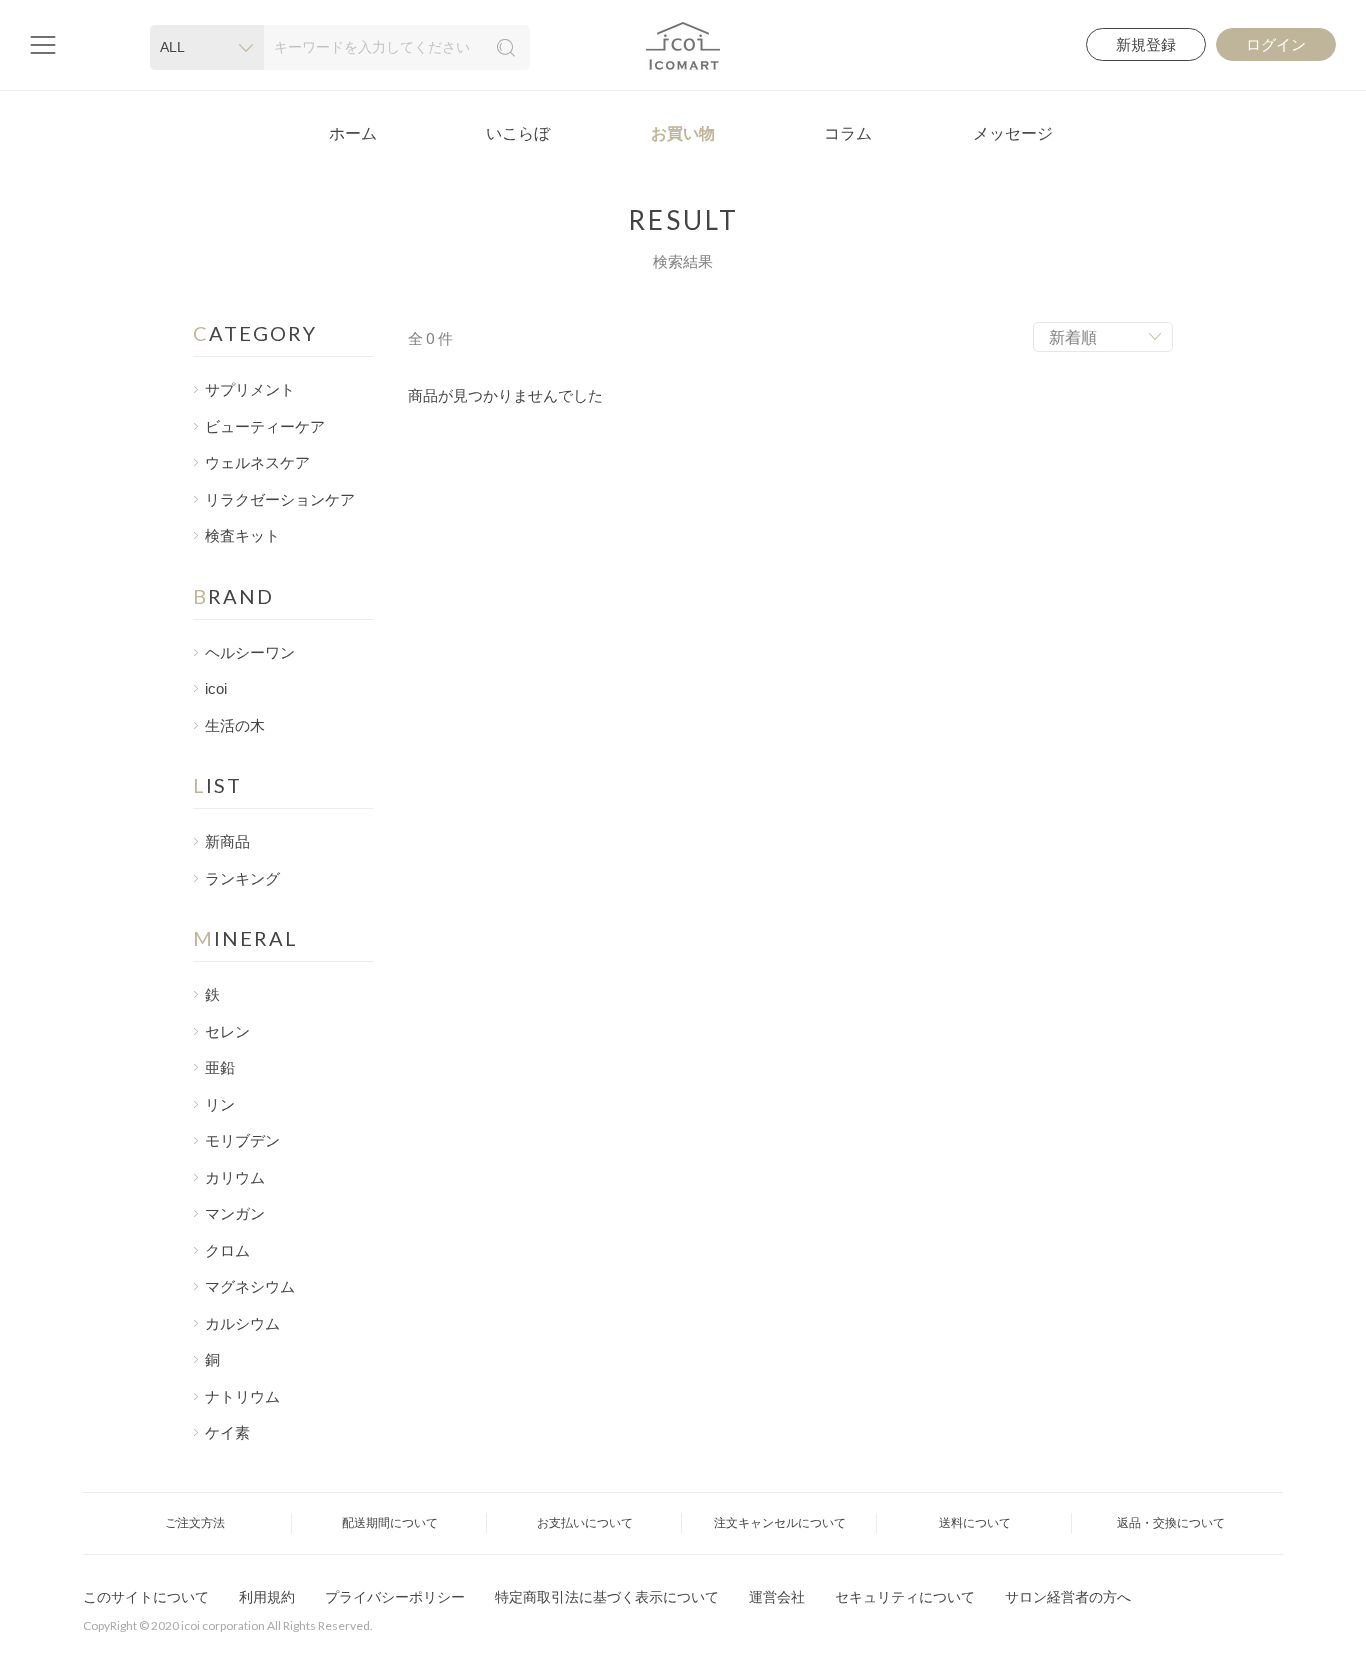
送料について (975, 1523)
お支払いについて (585, 1523)
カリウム (235, 1178)
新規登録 (1146, 44)
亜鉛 (220, 1068)
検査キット (242, 536)
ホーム (353, 133)
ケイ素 (227, 1433)
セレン (227, 1032)
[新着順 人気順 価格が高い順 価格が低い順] (1103, 337)
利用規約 (267, 1597)
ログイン (1276, 44)
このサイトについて (146, 1597)
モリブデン (242, 1141)
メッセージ (1013, 133)
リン (220, 1105)
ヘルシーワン (250, 653)
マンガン (235, 1214)
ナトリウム (242, 1397)
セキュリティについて (905, 1597)
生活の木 (235, 726)
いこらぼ (518, 133)
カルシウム (242, 1324)
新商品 (227, 842)
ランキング (242, 879)
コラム (848, 133)
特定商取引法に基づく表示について (607, 1597)
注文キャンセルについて (780, 1523)
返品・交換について (1171, 1523)
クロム (227, 1251)
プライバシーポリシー (395, 1597)
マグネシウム (250, 1287)
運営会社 (777, 1597)
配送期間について (390, 1523)
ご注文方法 (195, 1523)
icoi (216, 689)
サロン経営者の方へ (1068, 1597)
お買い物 (683, 133)
